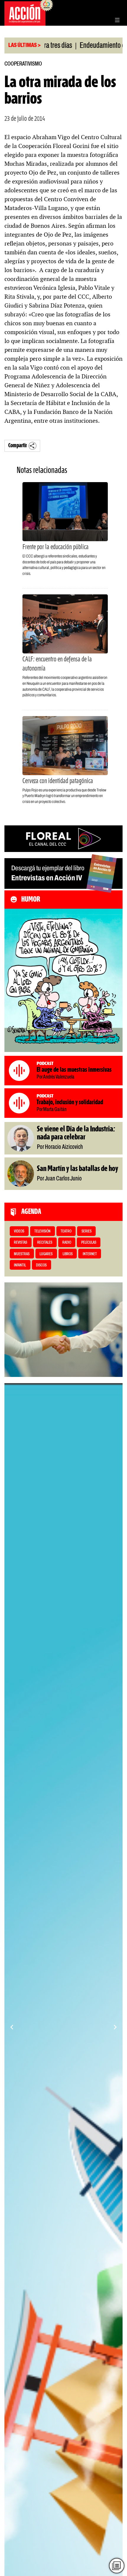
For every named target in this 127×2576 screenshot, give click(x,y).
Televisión (42, 1231)
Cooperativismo (23, 64)
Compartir (18, 446)
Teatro (66, 1231)
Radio (67, 1243)
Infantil (20, 1265)
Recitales (45, 1243)
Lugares (46, 1254)
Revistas (21, 1243)
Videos (19, 1231)
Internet (90, 1254)
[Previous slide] (12, 2027)
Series (87, 1231)
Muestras (22, 1254)
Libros (68, 1254)
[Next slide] (115, 2027)
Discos (41, 1265)
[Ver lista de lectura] (117, 2566)
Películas (89, 1243)
